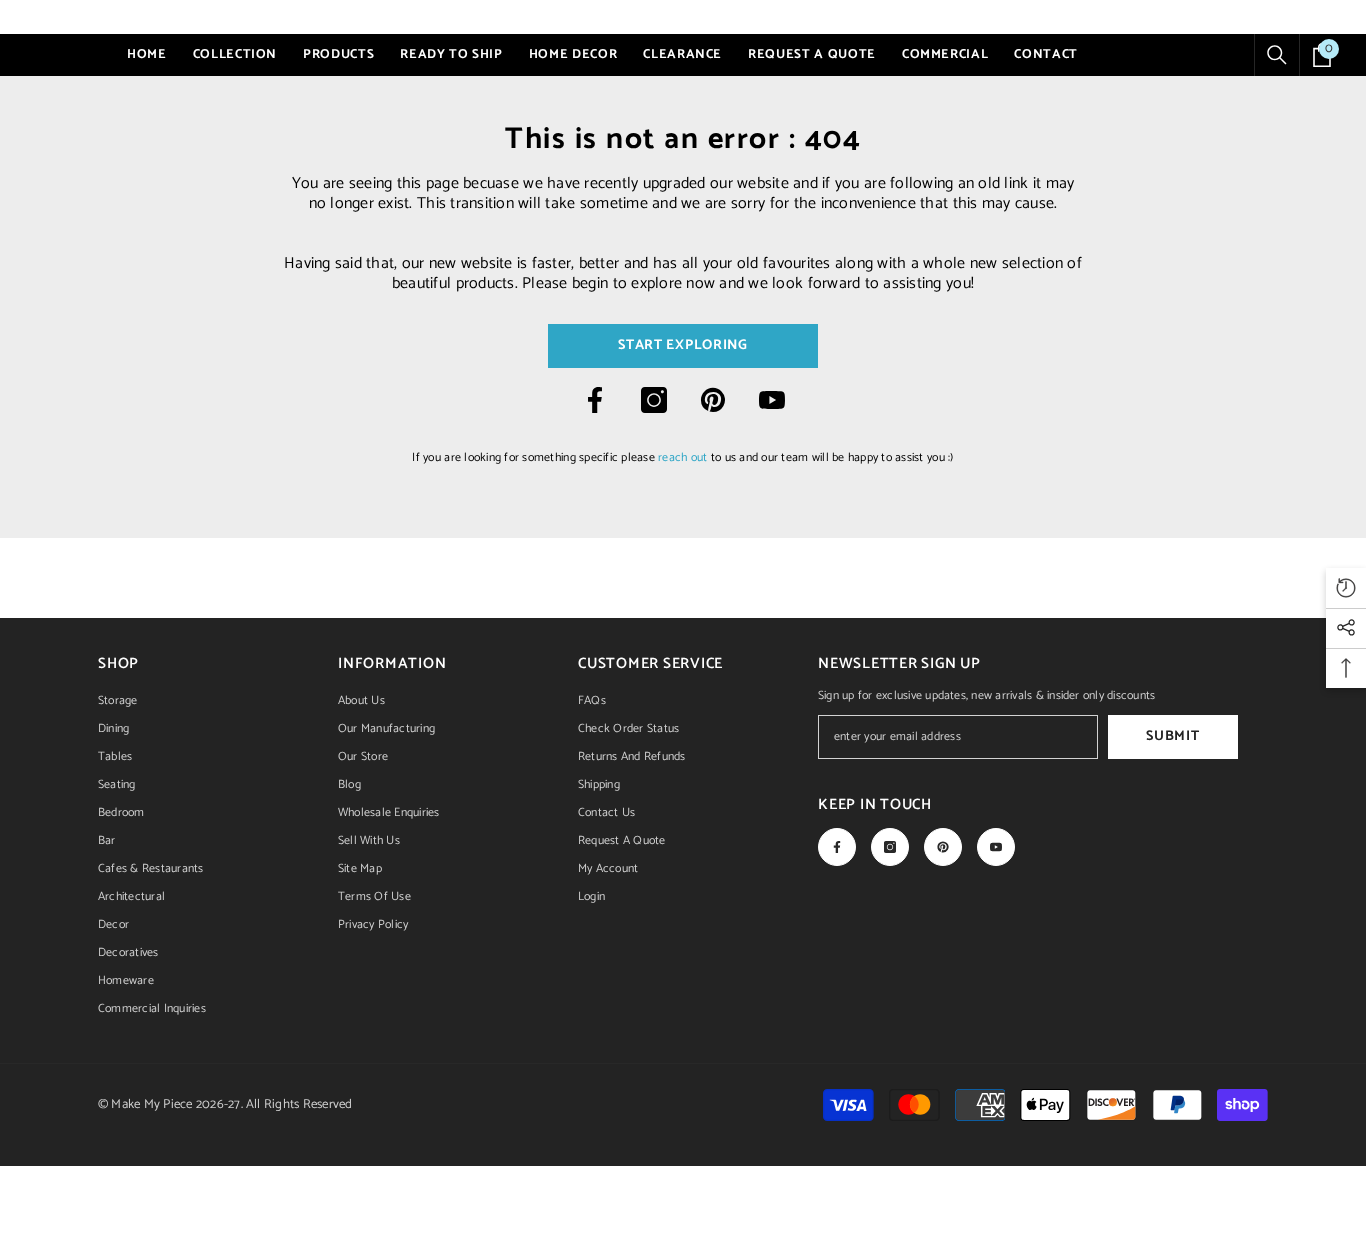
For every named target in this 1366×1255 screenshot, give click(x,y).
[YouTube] (772, 400)
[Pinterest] (713, 400)
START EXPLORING (683, 345)
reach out (682, 457)
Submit (1172, 736)
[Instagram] (654, 400)
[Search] (1277, 55)
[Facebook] (595, 400)
